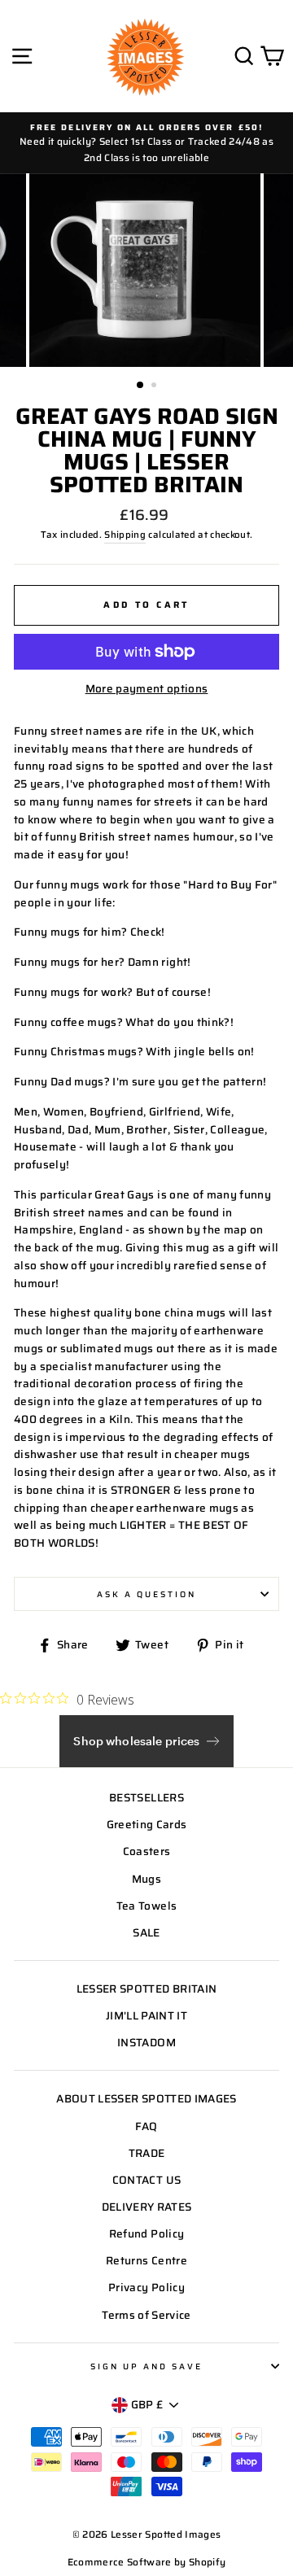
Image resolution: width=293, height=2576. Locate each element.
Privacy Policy (146, 2288)
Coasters (147, 1851)
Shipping (125, 535)
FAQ (146, 2126)
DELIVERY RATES (147, 2207)
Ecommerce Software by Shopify (147, 2562)
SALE (146, 1933)
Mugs (146, 1879)
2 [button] (155, 386)
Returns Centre (146, 2261)
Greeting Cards (147, 1825)
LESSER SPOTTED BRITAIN (146, 1989)
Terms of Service (146, 2315)
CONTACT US (146, 2180)
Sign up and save (147, 2366)
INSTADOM (146, 2043)
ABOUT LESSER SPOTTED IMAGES (146, 2099)
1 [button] (141, 386)
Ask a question (147, 1594)
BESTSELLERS (146, 1798)
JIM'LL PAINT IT (146, 2016)
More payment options (147, 689)
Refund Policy (146, 2234)
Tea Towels (146, 1906)
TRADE (147, 2153)
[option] (146, 143)
